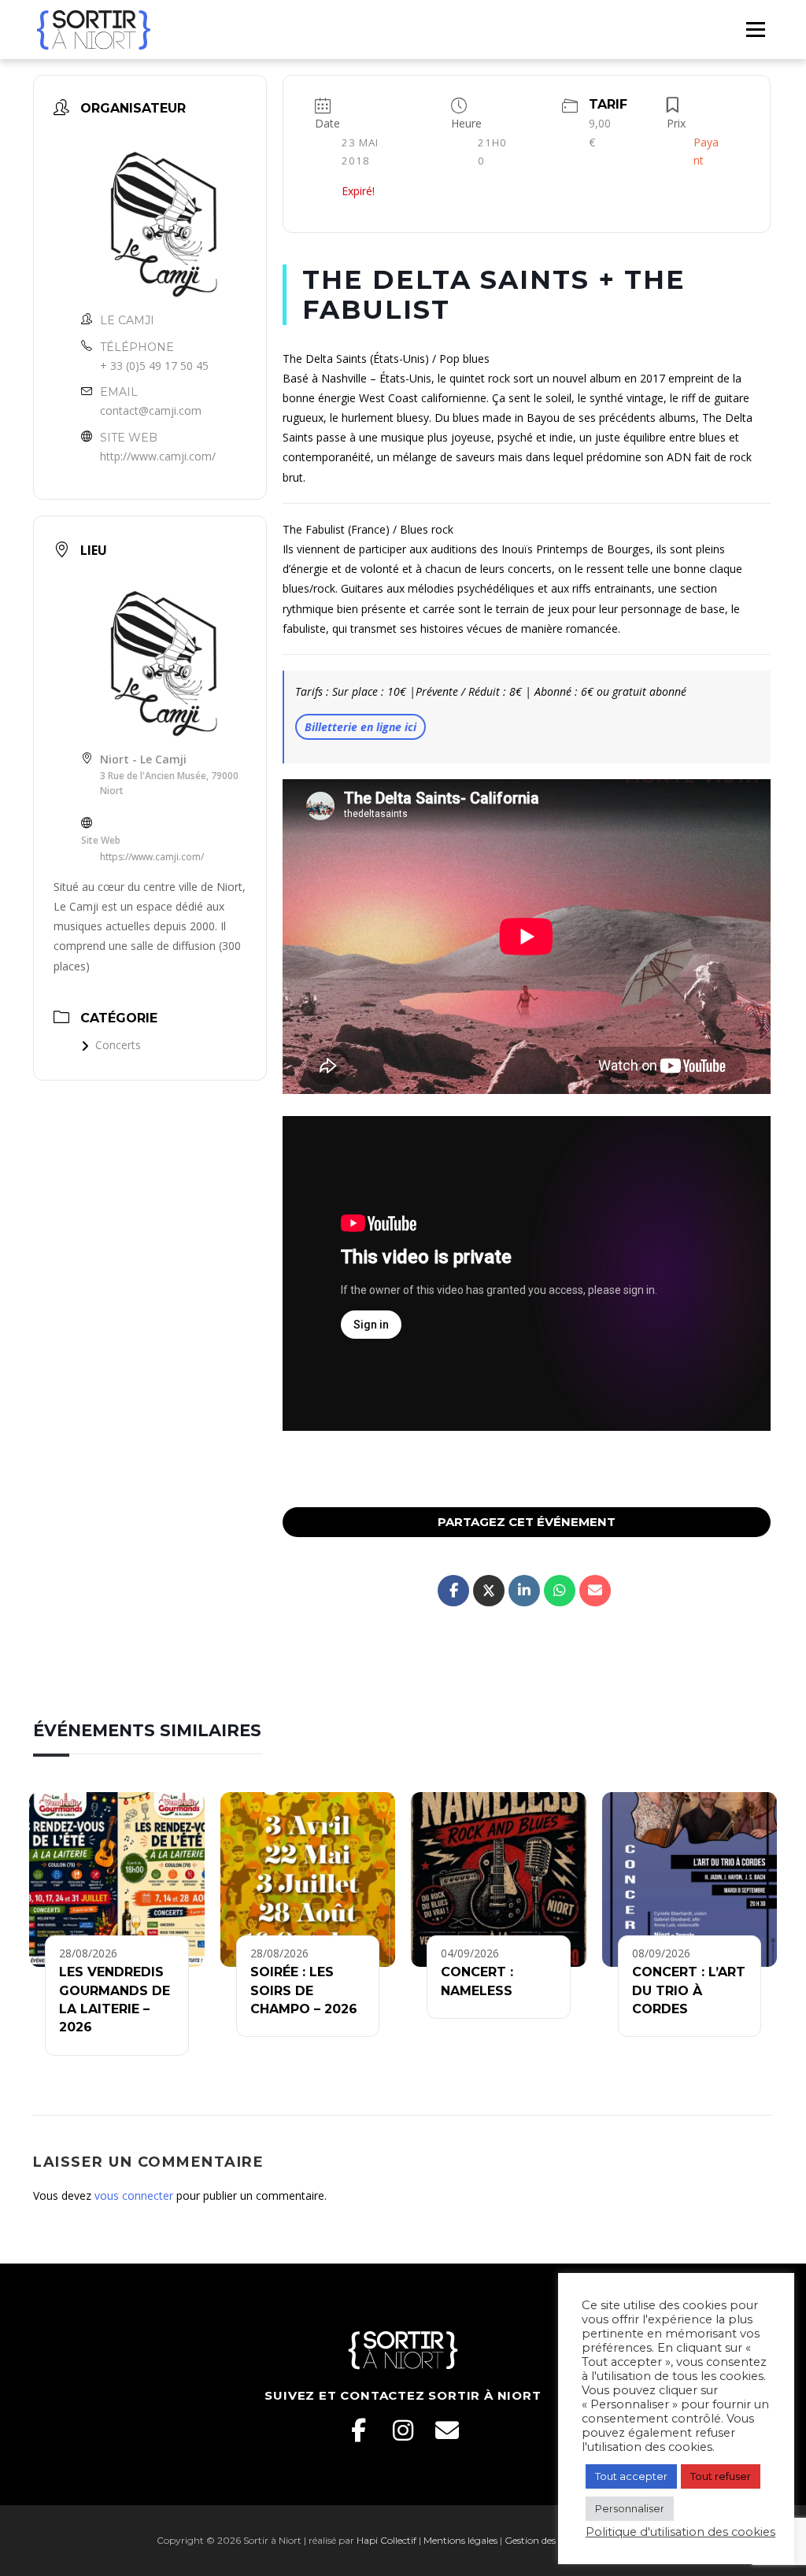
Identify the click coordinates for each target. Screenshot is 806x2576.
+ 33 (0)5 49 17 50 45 (154, 366)
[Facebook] (359, 2430)
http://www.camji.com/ (158, 456)
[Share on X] (489, 1591)
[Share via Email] (595, 1591)
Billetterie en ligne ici (360, 727)
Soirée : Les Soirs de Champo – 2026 (304, 1990)
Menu (755, 29)
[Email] (447, 2430)
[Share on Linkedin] (524, 1591)
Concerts (118, 1045)
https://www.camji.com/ (152, 857)
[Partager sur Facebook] (453, 1591)
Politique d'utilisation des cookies (680, 2532)
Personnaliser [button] (630, 2508)
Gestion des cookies (547, 2540)
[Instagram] (403, 2430)
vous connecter (134, 2195)
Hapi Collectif (386, 2540)
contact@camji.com (151, 410)
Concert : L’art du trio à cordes (689, 1990)
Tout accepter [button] (631, 2476)
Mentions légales (460, 2540)
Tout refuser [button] (721, 2476)
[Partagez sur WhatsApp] (560, 1591)
